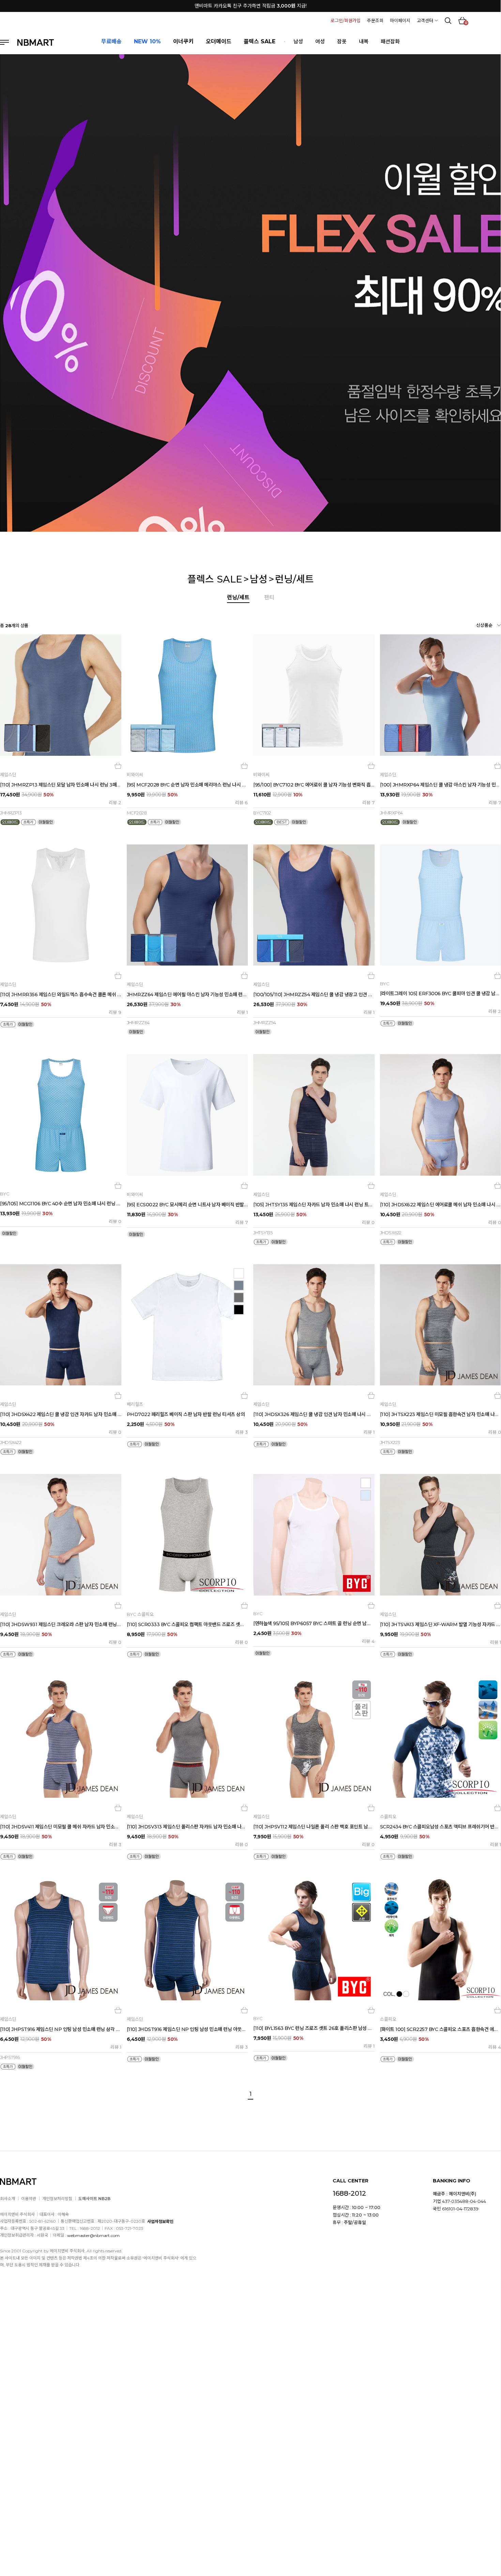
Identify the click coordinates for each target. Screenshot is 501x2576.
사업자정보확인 (160, 2221)
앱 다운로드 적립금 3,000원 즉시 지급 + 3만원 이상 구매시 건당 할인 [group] (250, 6)
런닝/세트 (294, 579)
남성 (298, 41)
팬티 (269, 597)
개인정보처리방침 (57, 2199)
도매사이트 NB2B (94, 2199)
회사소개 (7, 2199)
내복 (364, 41)
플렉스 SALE (215, 579)
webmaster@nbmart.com (93, 2235)
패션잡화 (390, 41)
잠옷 (342, 41)
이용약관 (29, 2199)
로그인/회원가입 (346, 20)
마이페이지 (400, 20)
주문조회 (375, 20)
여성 (320, 41)
